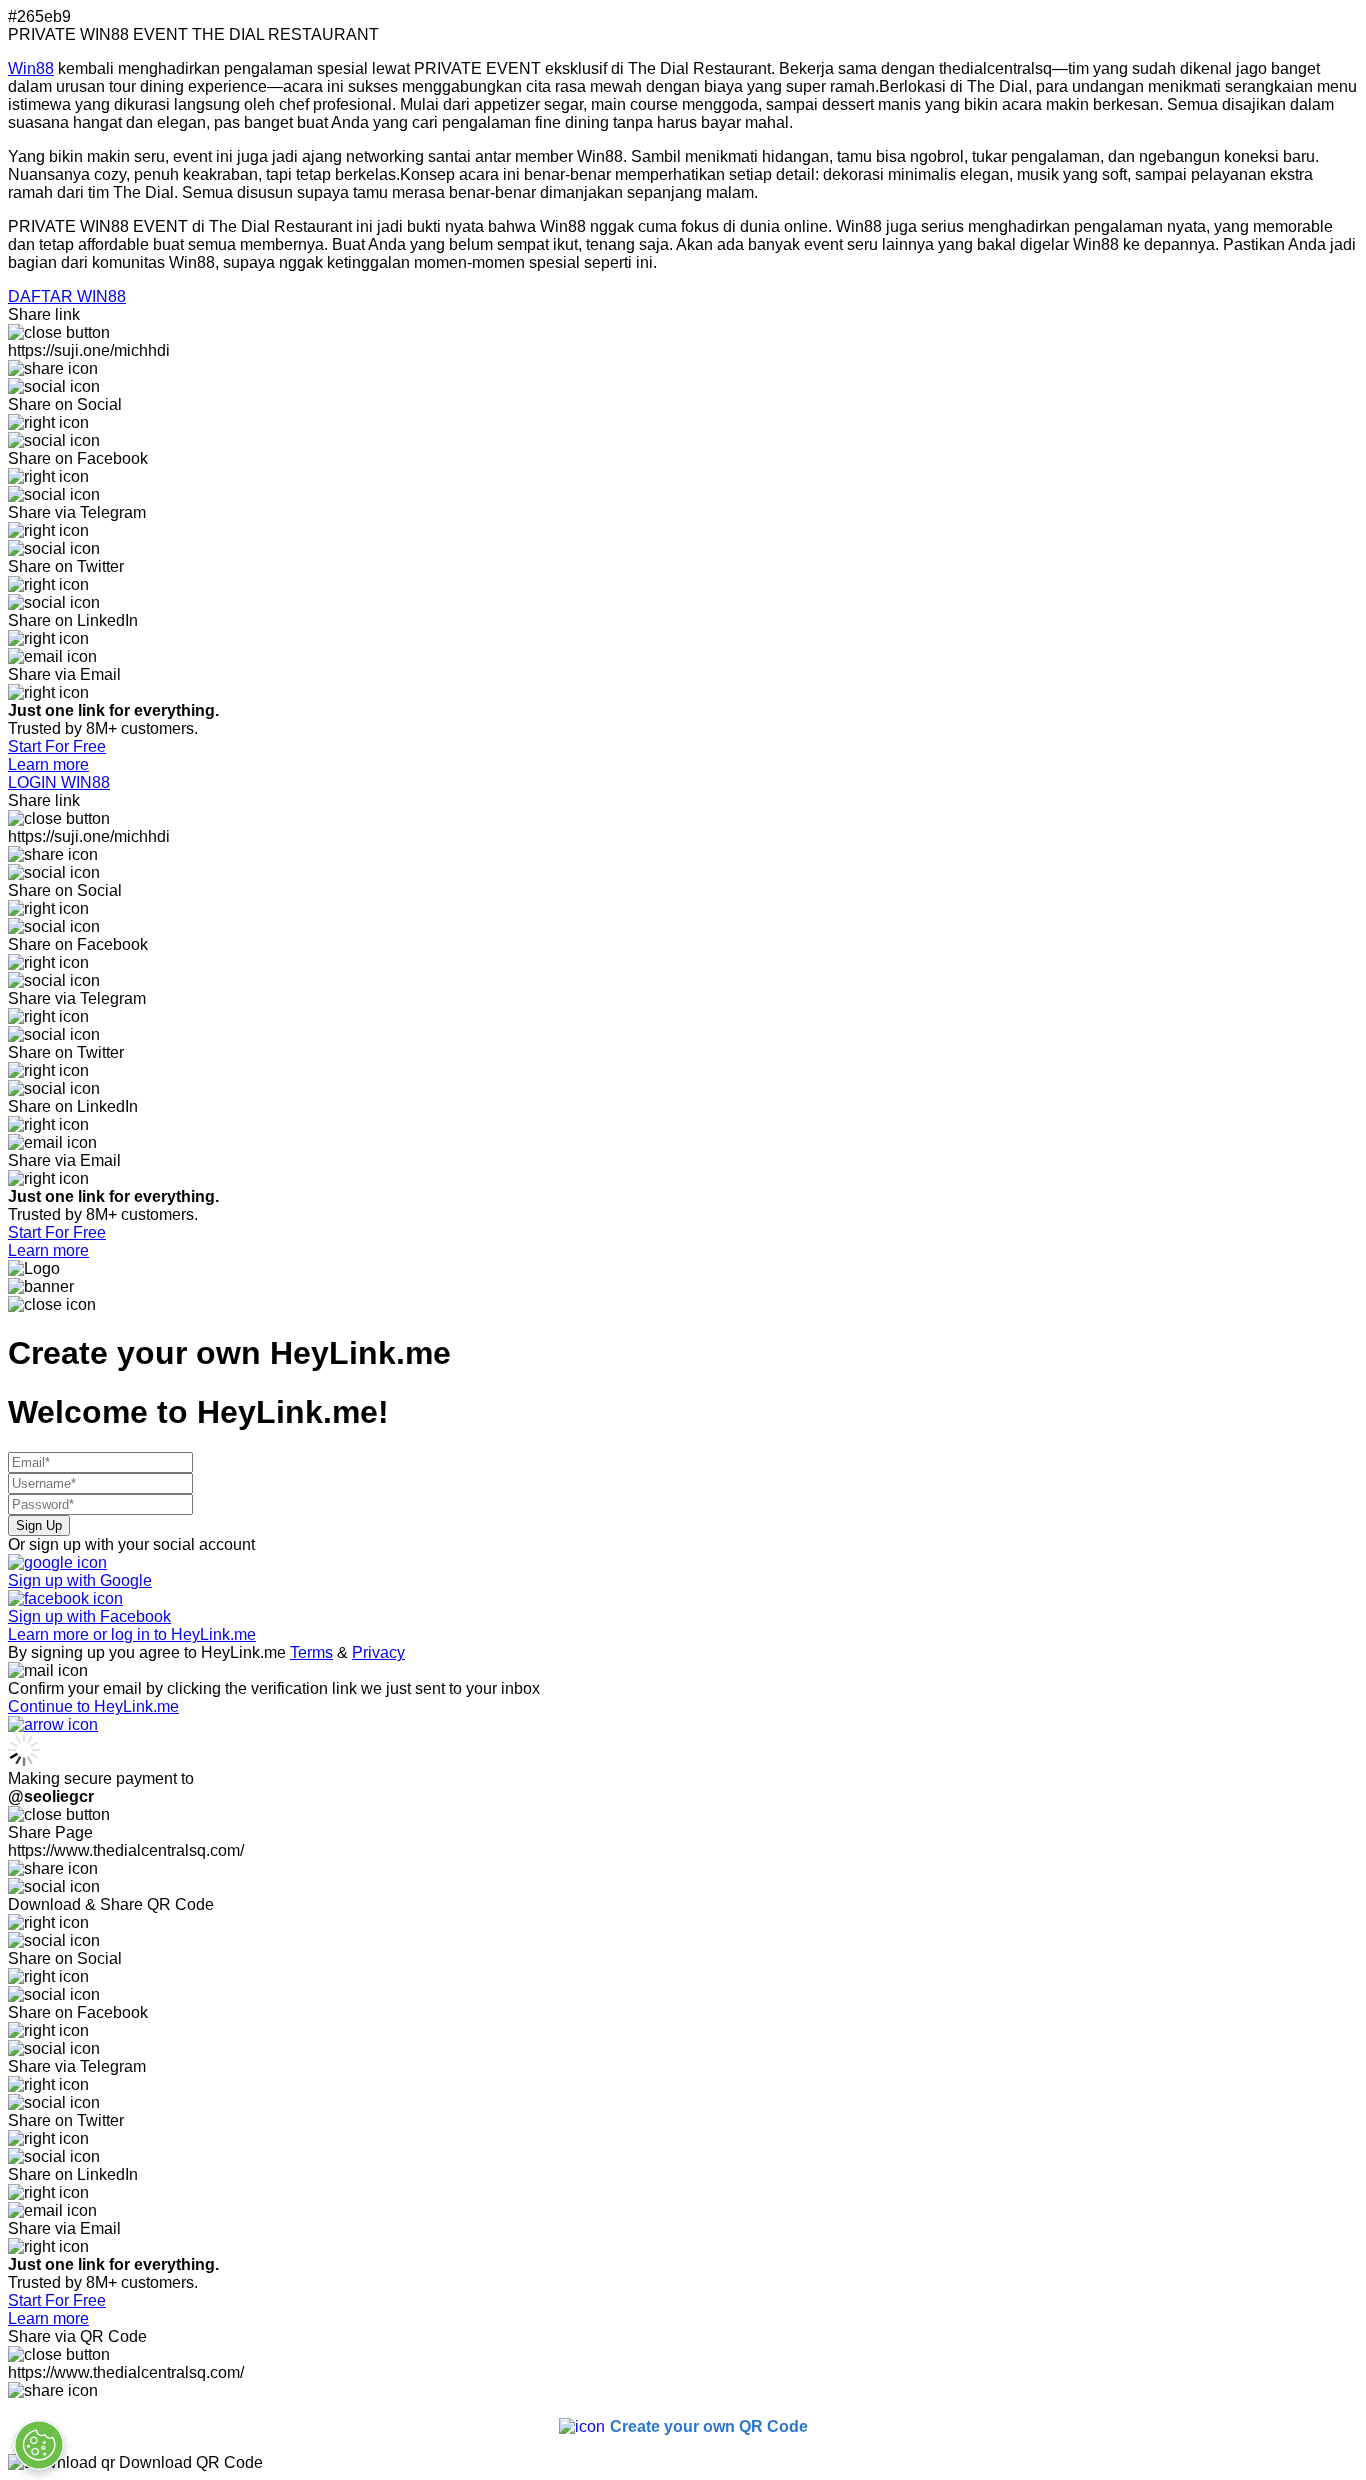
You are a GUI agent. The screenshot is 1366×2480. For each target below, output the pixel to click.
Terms (311, 1652)
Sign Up (39, 1525)
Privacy (378, 1652)
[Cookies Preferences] (39, 2445)
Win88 (31, 68)
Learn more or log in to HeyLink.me (132, 1634)
